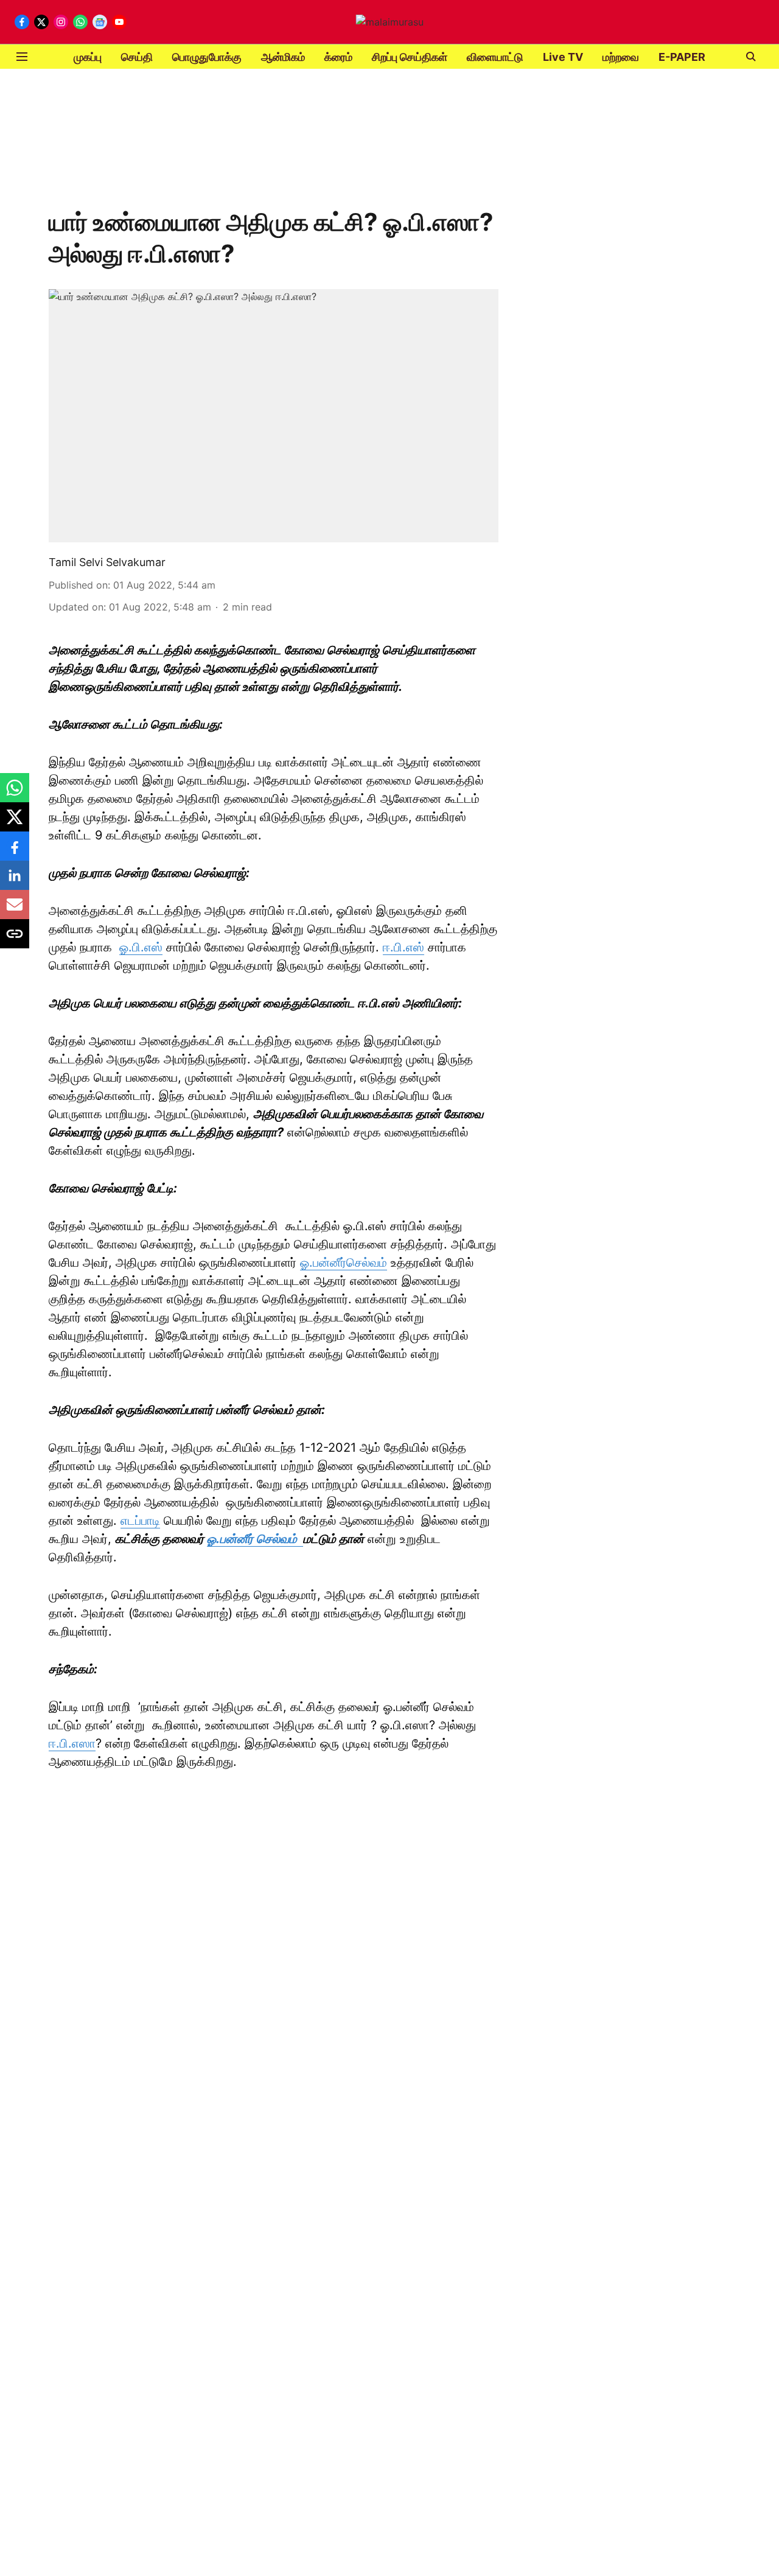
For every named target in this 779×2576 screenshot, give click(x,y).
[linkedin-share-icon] (15, 881)
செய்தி (137, 57)
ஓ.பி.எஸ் (141, 947)
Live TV (563, 57)
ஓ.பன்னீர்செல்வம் (344, 1262)
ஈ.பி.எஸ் (403, 947)
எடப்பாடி (140, 1521)
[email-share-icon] (15, 911)
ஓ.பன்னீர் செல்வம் (255, 1539)
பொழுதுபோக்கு (207, 57)
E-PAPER (682, 57)
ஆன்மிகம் (283, 57)
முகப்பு (88, 57)
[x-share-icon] (15, 823)
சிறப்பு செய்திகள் (410, 57)
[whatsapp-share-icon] (15, 794)
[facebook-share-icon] (15, 852)
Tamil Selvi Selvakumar (107, 562)
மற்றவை (621, 57)
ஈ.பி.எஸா (72, 1743)
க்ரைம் (338, 57)
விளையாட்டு (495, 57)
